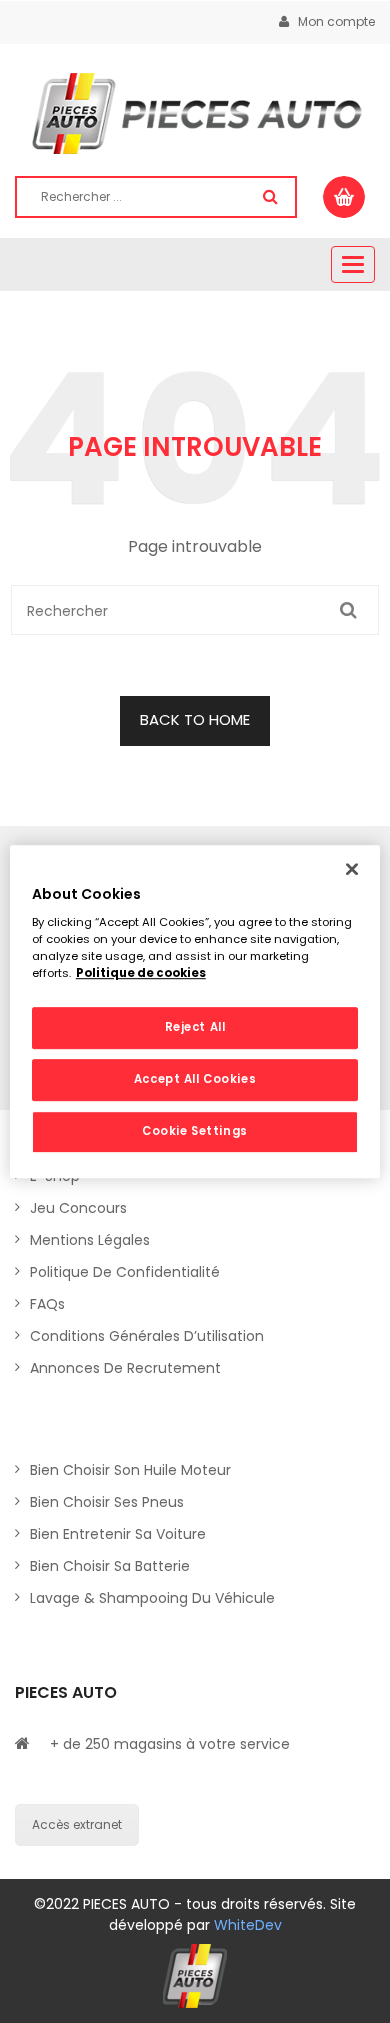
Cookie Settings (195, 1131)
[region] (195, 1012)
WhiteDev (248, 1925)
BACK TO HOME (195, 719)
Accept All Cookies (195, 1079)
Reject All (195, 1028)
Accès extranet (77, 1824)
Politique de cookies (141, 973)
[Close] (352, 869)
